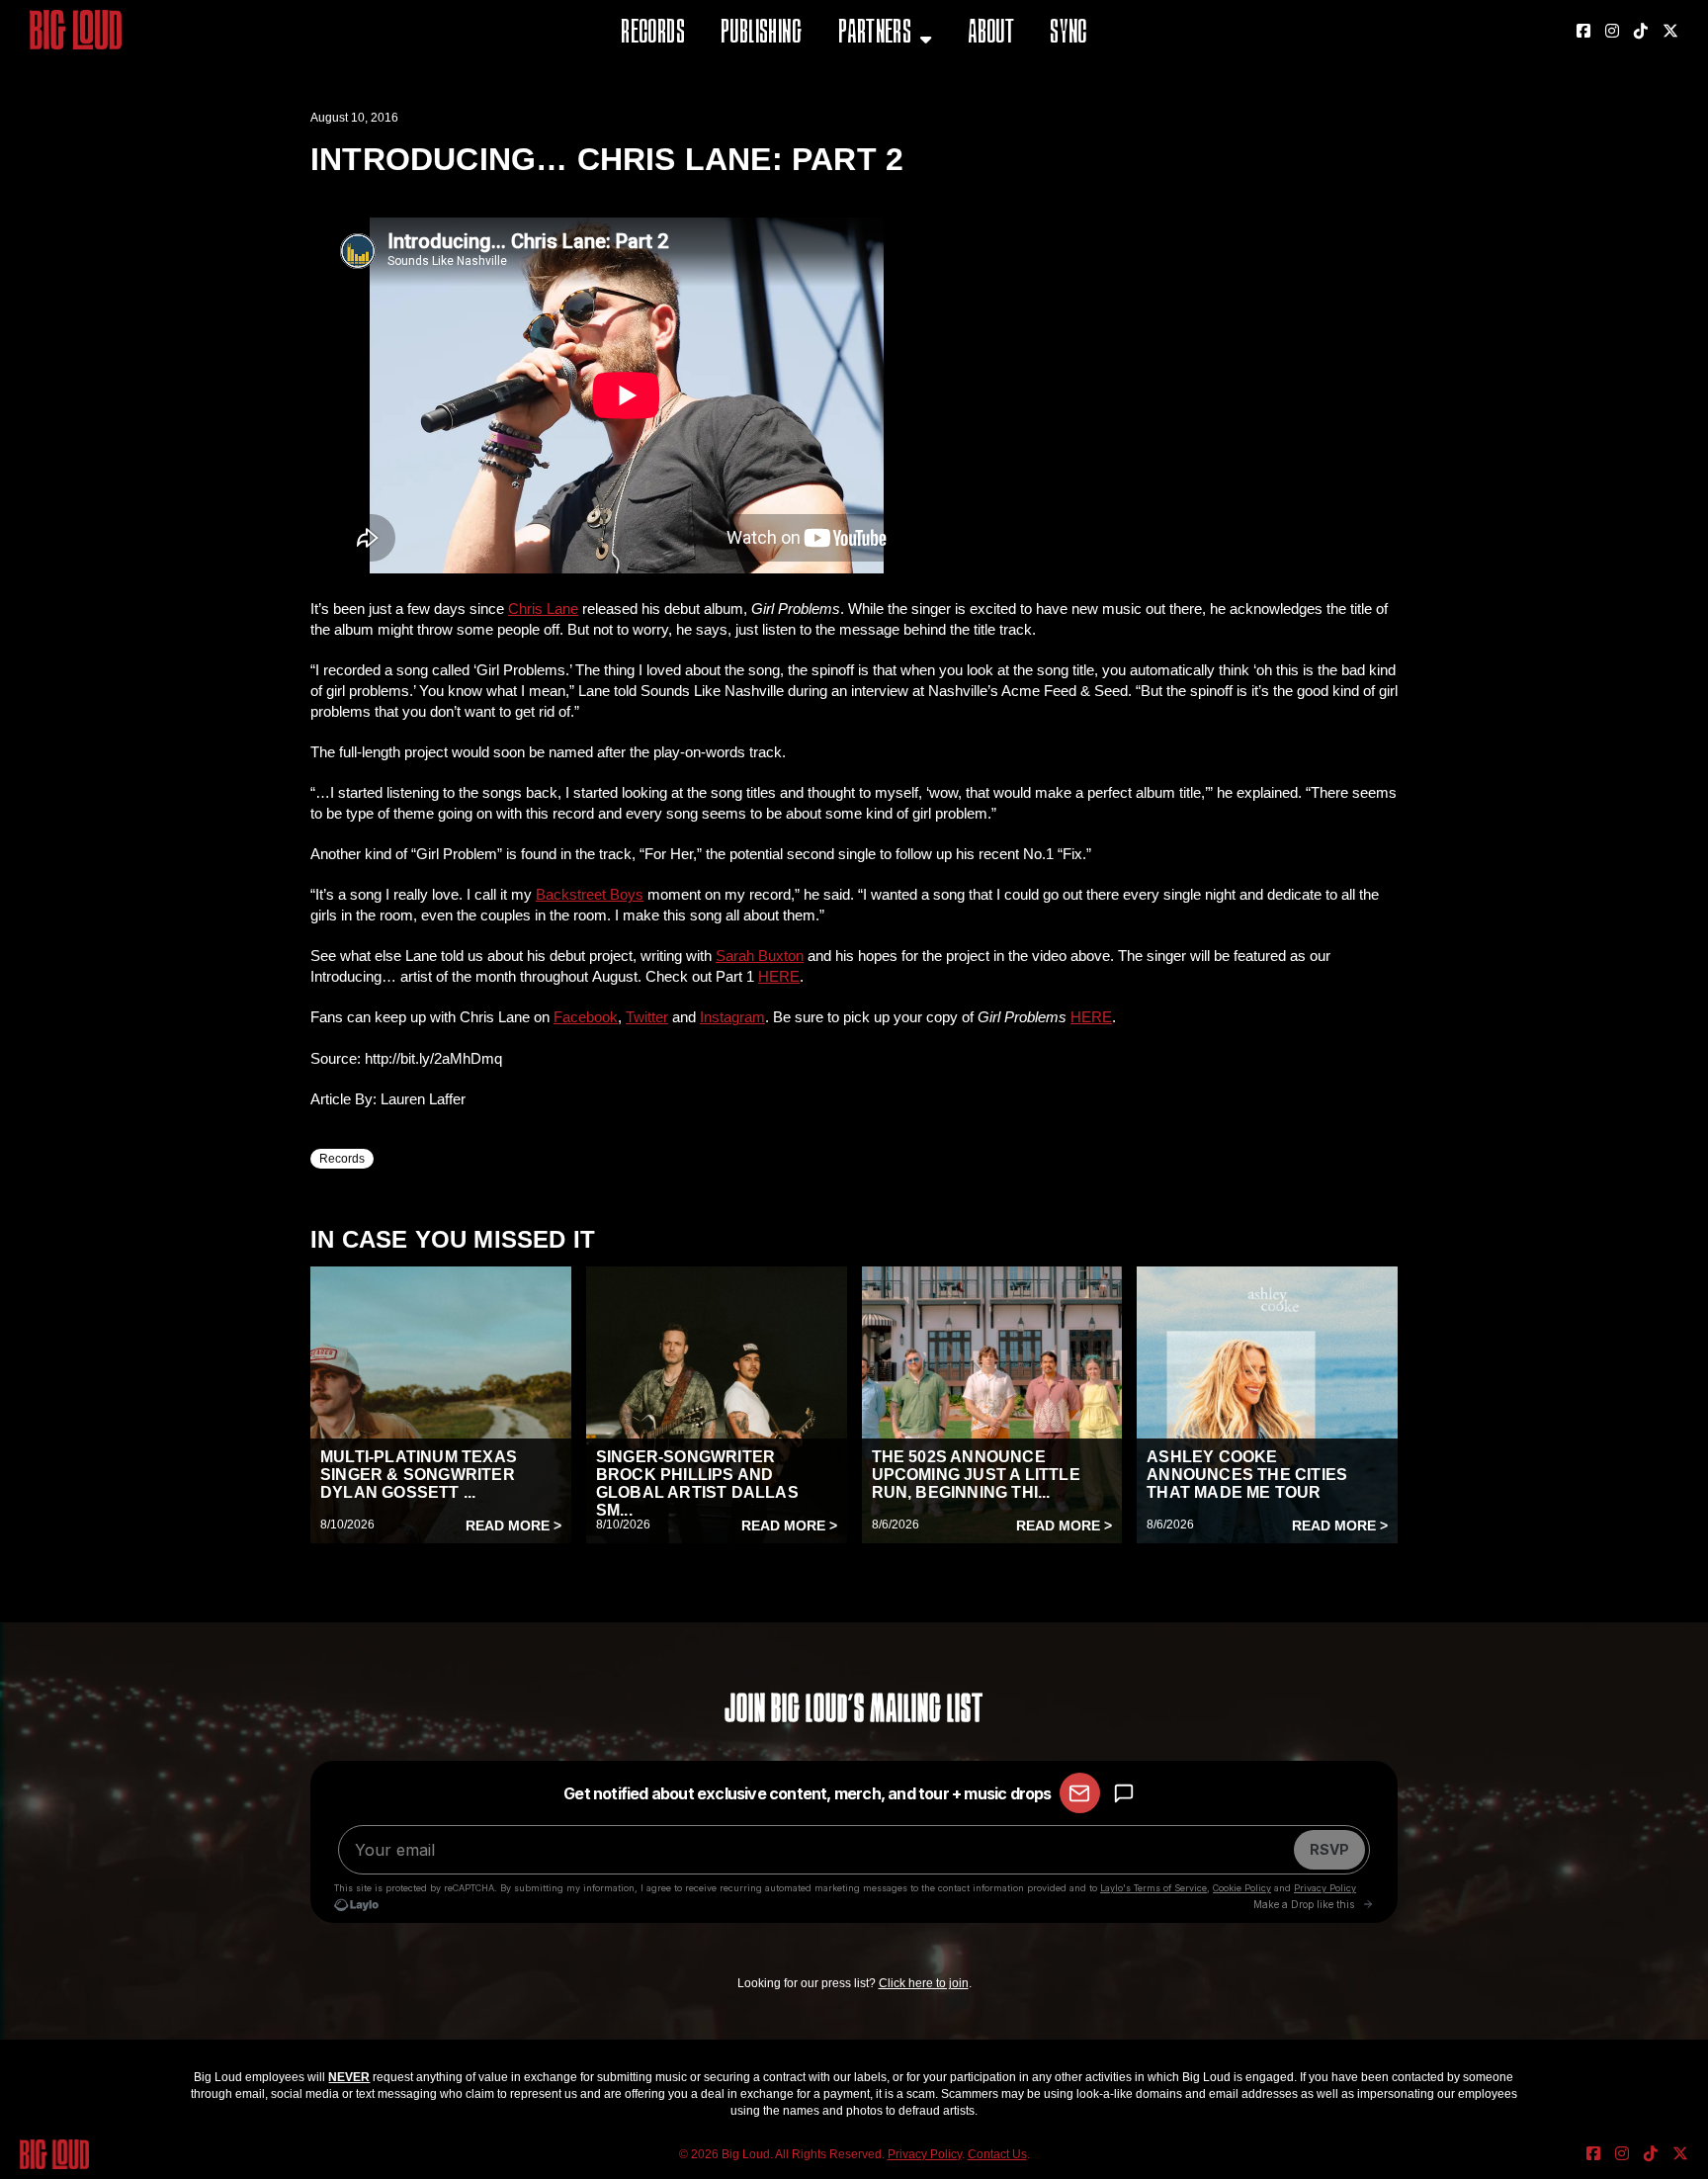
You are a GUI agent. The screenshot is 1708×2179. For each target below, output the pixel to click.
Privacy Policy (925, 2154)
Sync (1068, 34)
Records (653, 34)
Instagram (732, 1017)
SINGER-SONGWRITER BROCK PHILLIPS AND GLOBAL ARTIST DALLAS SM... (697, 1483)
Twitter (647, 1017)
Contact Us (997, 2154)
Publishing (761, 34)
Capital (867, 133)
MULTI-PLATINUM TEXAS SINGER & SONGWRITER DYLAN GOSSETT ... (419, 1475)
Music (861, 84)
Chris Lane (543, 609)
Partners (875, 34)
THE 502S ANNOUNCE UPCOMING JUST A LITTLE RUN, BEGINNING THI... (976, 1475)
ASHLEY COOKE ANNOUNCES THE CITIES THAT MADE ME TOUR (1247, 1475)
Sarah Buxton (760, 956)
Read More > (513, 1525)
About (991, 34)
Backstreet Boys (590, 894)
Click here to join (924, 1983)
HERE (779, 976)
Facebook (586, 1017)
